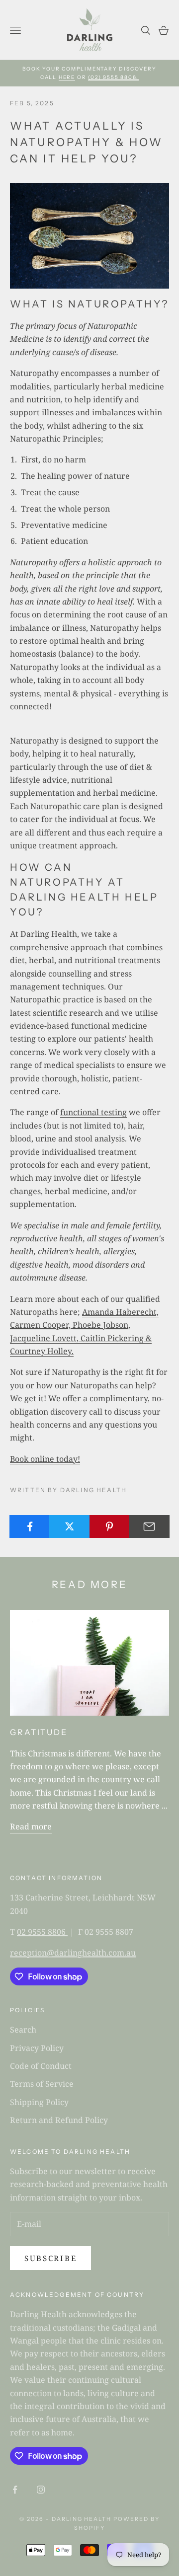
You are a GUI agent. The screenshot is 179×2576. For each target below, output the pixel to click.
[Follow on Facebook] (15, 2490)
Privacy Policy (37, 2048)
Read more (31, 1826)
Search (23, 2030)
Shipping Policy (39, 2102)
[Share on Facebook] (30, 1526)
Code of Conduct (41, 2066)
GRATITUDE (39, 1732)
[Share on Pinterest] (110, 1526)
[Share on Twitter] (69, 1526)
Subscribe (50, 2258)
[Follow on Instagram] (41, 2490)
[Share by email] (149, 1526)
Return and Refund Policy (59, 2120)
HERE (67, 77)
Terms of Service (42, 2084)
